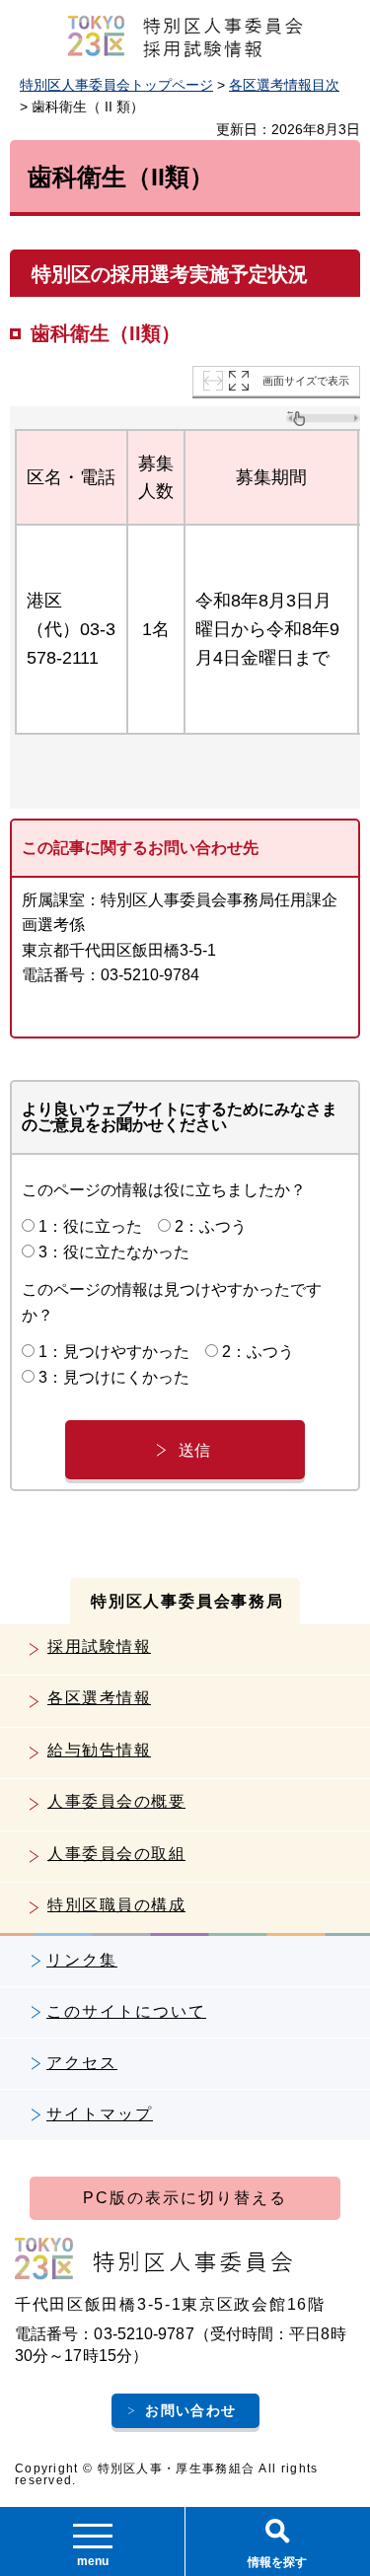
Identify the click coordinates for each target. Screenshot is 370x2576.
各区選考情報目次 (284, 85)
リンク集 (82, 1960)
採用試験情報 (99, 1646)
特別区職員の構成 (116, 1905)
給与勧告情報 (99, 1750)
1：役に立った (90, 1226)
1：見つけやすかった (114, 1352)
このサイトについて (126, 2011)
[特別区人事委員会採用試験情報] (185, 36)
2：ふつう (211, 1226)
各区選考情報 (99, 1698)
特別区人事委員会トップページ (116, 85)
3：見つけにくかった (114, 1377)
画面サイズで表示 (306, 381)
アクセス (82, 2063)
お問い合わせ (190, 2410)
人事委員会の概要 (116, 1801)
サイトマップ (100, 2114)
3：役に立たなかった (114, 1252)
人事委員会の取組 (116, 1854)
